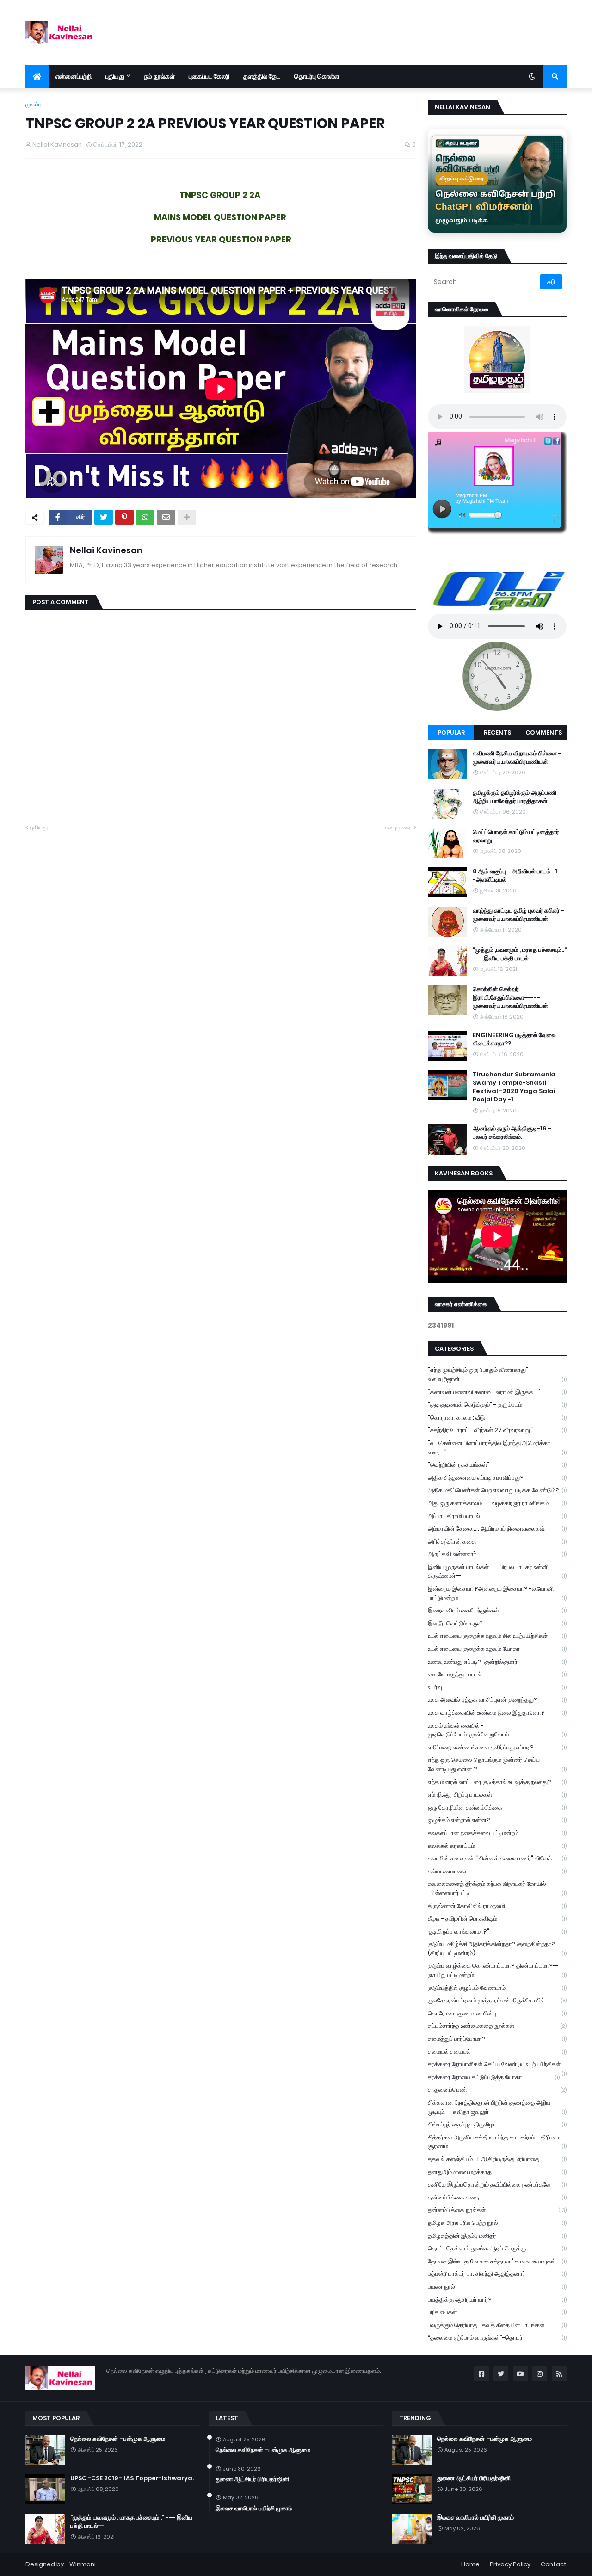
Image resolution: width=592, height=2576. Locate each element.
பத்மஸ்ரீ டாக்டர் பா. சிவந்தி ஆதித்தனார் (497, 2274)
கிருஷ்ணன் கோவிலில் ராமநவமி (497, 1906)
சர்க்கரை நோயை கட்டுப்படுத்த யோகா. (494, 2077)
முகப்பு (34, 104)
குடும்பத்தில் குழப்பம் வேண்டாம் (497, 1988)
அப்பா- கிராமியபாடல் (497, 1516)
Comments (544, 732)
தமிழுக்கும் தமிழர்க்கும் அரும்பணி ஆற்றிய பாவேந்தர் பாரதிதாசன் (515, 797)
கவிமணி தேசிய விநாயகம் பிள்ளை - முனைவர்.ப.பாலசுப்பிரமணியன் (517, 758)
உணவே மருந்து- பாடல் (497, 1674)
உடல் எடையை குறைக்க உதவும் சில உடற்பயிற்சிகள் (497, 1636)
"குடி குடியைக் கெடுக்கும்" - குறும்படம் (497, 1405)
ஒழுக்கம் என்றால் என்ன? (497, 1820)
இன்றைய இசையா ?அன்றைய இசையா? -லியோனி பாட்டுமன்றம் (497, 1593)
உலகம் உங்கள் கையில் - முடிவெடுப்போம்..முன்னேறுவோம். (497, 1730)
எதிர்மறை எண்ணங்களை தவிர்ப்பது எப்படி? (497, 1747)
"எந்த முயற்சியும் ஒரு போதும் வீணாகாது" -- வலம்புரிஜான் (497, 1374)
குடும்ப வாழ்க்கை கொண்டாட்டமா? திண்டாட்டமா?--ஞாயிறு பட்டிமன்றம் (497, 1970)
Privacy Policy (510, 2564)
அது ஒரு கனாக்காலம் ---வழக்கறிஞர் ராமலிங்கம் (497, 1503)
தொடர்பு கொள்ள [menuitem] (317, 76)
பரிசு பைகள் (497, 2312)
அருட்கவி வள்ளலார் (497, 1554)
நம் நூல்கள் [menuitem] (160, 76)
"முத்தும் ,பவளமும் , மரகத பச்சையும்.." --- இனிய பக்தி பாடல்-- (520, 954)
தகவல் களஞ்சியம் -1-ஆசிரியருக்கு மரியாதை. (497, 2159)
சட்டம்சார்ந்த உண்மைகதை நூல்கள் (497, 2026)
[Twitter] (104, 517)
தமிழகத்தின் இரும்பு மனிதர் (497, 2236)
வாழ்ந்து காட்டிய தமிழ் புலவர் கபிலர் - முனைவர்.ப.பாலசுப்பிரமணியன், (518, 915)
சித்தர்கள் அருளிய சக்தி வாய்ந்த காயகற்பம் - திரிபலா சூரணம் (497, 2142)
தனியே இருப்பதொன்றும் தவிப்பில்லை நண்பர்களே (497, 2184)
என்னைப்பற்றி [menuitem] (74, 76)
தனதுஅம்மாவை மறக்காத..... (497, 2172)
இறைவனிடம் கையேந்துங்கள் (497, 1610)
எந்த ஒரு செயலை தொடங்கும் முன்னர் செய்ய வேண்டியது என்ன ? (497, 1764)
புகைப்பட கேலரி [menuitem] (209, 76)
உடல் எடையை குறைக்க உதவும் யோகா (497, 1649)
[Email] (166, 517)
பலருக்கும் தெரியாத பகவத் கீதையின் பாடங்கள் (497, 2325)
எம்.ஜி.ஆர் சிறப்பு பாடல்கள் (497, 1795)
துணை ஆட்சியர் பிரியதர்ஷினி (252, 2479)
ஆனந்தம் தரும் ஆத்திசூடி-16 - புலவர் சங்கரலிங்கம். (512, 1133)
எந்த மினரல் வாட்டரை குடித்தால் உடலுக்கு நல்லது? (497, 1782)
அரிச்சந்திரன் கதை (497, 1541)
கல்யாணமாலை (497, 1871)
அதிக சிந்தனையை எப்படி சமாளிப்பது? (497, 1478)
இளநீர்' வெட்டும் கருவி (497, 1623)
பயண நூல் (497, 2287)
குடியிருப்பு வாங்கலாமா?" (497, 1931)
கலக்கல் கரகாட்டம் (497, 1846)
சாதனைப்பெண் (497, 2090)
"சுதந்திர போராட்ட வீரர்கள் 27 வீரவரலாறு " (497, 1430)
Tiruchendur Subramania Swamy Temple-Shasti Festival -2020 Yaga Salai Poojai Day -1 (514, 1087)
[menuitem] (37, 76)
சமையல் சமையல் (497, 2052)
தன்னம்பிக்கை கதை (497, 2197)
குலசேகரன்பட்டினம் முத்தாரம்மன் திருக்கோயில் (497, 2000)
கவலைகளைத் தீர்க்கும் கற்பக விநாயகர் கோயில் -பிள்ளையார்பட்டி (497, 1888)
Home (470, 2564)
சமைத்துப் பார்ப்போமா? (497, 2039)
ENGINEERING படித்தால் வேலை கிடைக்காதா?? (514, 1039)
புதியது (39, 827)
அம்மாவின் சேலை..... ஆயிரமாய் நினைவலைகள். (497, 1529)
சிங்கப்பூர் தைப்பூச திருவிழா (497, 2124)
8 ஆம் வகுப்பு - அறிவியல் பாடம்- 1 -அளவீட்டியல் (515, 876)
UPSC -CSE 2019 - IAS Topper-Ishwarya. (132, 2478)
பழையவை (398, 827)
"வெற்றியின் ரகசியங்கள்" (497, 1465)
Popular (451, 732)
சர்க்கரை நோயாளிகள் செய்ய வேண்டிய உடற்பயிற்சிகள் (497, 2065)
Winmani (83, 2564)
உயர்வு (497, 1687)
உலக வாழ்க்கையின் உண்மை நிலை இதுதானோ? (497, 1713)
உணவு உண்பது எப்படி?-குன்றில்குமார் (497, 1662)
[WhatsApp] (145, 517)
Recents (497, 732)
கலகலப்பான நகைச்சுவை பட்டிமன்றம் (497, 1833)
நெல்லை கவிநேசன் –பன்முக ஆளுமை (118, 2439)
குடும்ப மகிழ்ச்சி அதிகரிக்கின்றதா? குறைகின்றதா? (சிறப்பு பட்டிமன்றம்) (497, 1949)
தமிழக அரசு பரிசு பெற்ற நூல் (497, 2223)
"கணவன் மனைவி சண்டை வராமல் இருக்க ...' (497, 1392)
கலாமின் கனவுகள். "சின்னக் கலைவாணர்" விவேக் (497, 1858)
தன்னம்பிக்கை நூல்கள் (497, 2210)
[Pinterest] (124, 517)
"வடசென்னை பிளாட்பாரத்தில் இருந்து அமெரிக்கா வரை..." (497, 1448)
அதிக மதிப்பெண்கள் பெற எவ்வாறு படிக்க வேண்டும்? (497, 1490)
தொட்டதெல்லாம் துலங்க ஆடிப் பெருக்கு (497, 2248)
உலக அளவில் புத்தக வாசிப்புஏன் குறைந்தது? (497, 1700)
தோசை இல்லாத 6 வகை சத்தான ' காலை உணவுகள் (497, 2261)
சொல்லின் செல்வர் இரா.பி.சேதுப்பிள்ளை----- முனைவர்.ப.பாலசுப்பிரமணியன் (510, 998)
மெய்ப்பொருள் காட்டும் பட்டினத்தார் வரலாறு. (516, 836)
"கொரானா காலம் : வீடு (497, 1418)
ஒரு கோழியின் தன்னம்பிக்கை (497, 1807)
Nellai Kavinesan (106, 550)
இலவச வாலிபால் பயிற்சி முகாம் (254, 2508)
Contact (554, 2564)
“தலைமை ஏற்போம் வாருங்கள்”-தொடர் (497, 2338)
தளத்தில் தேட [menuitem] (262, 76)
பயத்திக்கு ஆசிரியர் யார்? (497, 2300)
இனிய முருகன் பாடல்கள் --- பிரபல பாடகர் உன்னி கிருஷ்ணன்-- (497, 1572)
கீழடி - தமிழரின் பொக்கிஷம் (497, 1918)
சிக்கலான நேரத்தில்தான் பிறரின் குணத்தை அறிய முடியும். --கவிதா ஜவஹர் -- (497, 2107)
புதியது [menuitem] (115, 76)
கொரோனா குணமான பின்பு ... (497, 2013)
